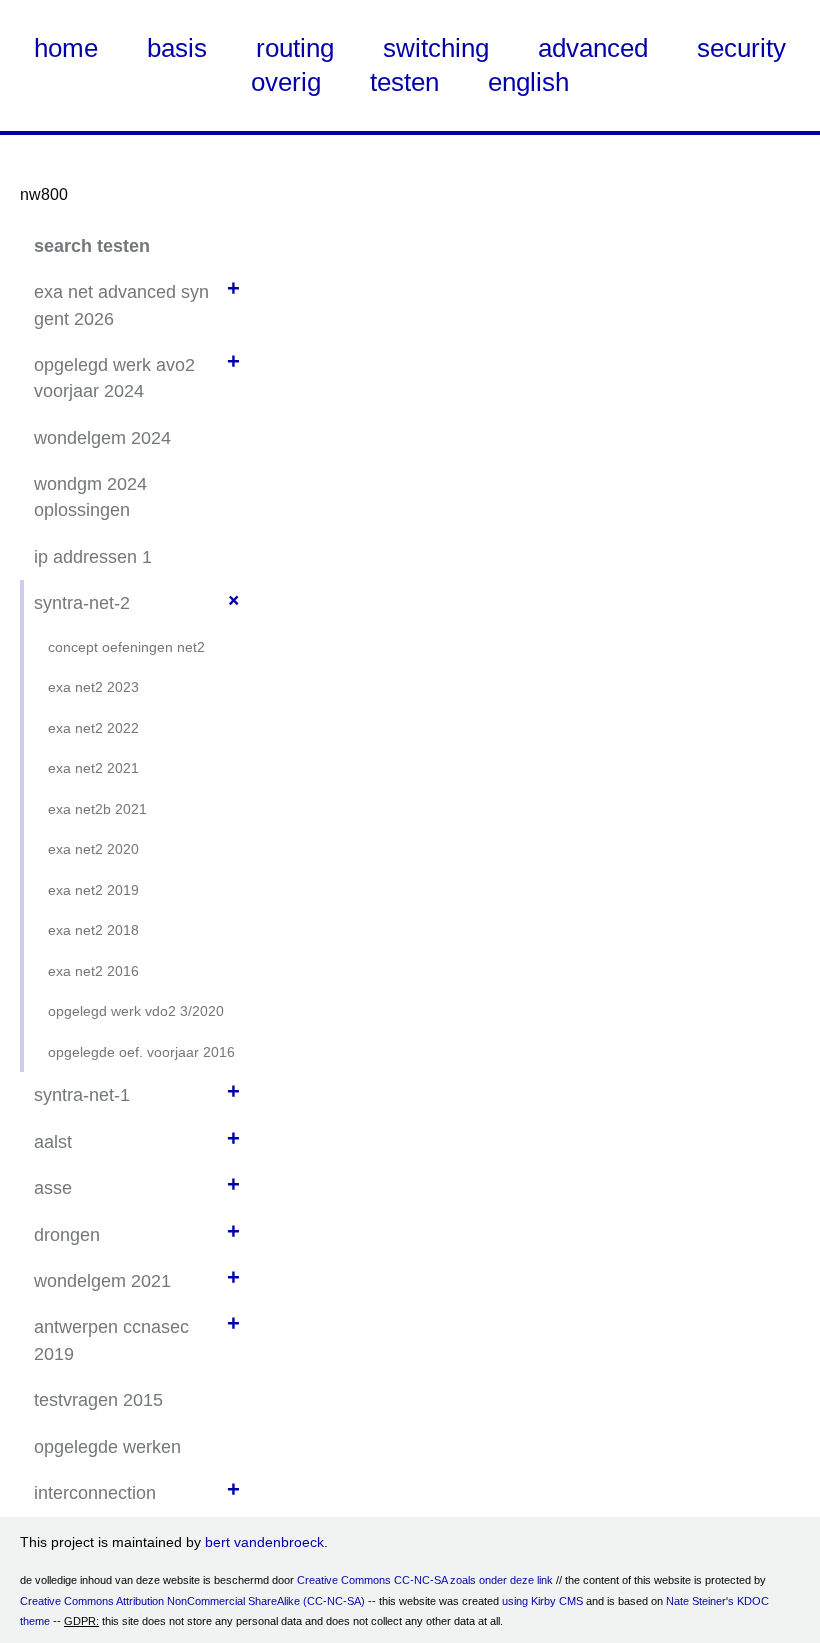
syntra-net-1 (82, 1095)
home (66, 48)
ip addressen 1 (93, 557)
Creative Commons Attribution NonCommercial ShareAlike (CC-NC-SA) (192, 1601)
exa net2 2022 (93, 728)
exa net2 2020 (93, 849)
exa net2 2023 (93, 687)
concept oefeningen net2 (126, 647)
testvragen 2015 (98, 1400)
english (528, 82)
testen (404, 82)
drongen (67, 1235)
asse (53, 1188)
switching (436, 48)
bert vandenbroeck (264, 1542)
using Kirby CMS (542, 1601)
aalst (53, 1142)
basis (177, 48)
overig (286, 82)
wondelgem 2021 (102, 1281)
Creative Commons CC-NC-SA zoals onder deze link (425, 1580)
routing (295, 48)
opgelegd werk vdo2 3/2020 (136, 1011)
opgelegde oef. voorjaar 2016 (141, 1052)
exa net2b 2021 (97, 809)
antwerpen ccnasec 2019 (111, 1340)
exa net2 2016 (93, 971)
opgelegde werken (107, 1447)
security (741, 48)
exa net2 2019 (93, 890)
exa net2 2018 (93, 930)
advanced (593, 48)
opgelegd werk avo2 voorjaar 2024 (114, 378)
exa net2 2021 (93, 768)
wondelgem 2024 (102, 438)
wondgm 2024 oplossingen (90, 497)
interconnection (95, 1493)
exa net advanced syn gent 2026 (121, 305)
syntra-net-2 (82, 603)
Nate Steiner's (700, 1601)
